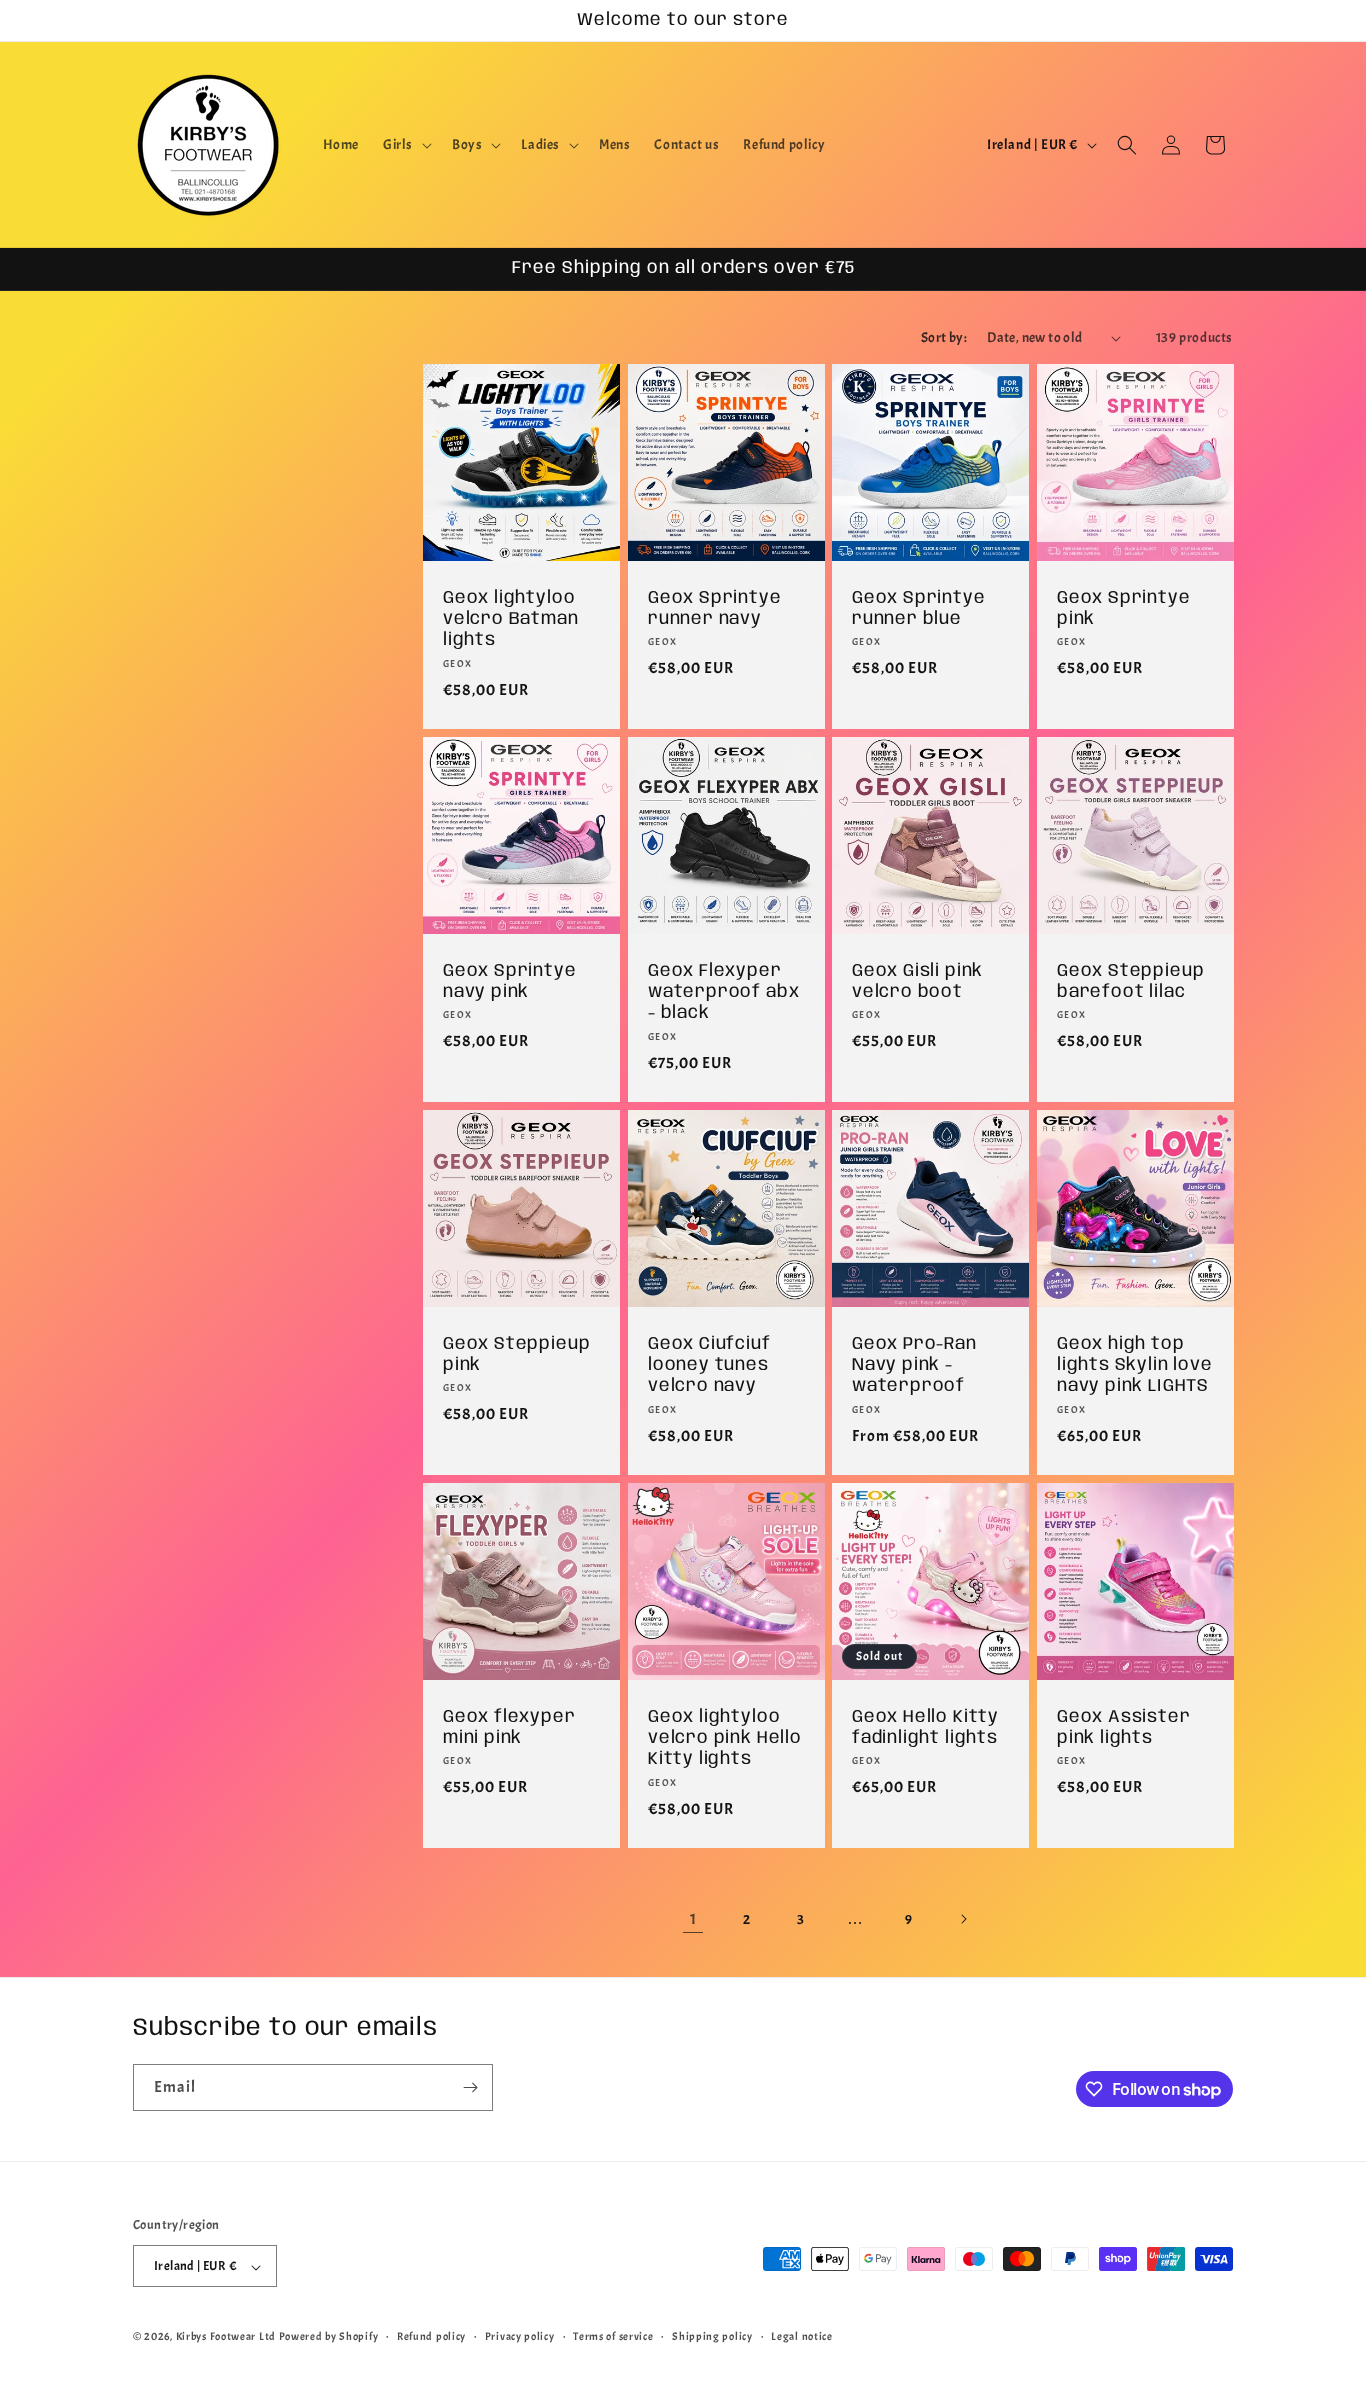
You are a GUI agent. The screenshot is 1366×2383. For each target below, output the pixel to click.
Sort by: (944, 337)
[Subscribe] (470, 2087)
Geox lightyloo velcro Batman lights (511, 619)
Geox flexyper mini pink (509, 1726)
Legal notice (801, 2336)
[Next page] (963, 1919)
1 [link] (693, 1919)
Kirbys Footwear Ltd (226, 2337)
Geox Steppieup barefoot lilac (1130, 980)
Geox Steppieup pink (516, 1353)
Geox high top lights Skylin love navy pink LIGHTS (1135, 1364)
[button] (405, 145)
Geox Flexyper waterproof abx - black (723, 991)
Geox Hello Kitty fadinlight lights (925, 1726)
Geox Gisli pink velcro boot (917, 980)
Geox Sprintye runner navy (715, 608)
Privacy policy (520, 2336)
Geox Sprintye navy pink (510, 980)
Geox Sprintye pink (1124, 608)
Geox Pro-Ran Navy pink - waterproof (914, 1364)
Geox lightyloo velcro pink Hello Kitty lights (725, 1737)
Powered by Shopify (329, 2337)
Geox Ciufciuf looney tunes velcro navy (709, 1364)
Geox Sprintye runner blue (919, 608)
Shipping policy (712, 2336)
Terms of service (613, 2336)
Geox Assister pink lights (1124, 1726)
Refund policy (431, 2336)
